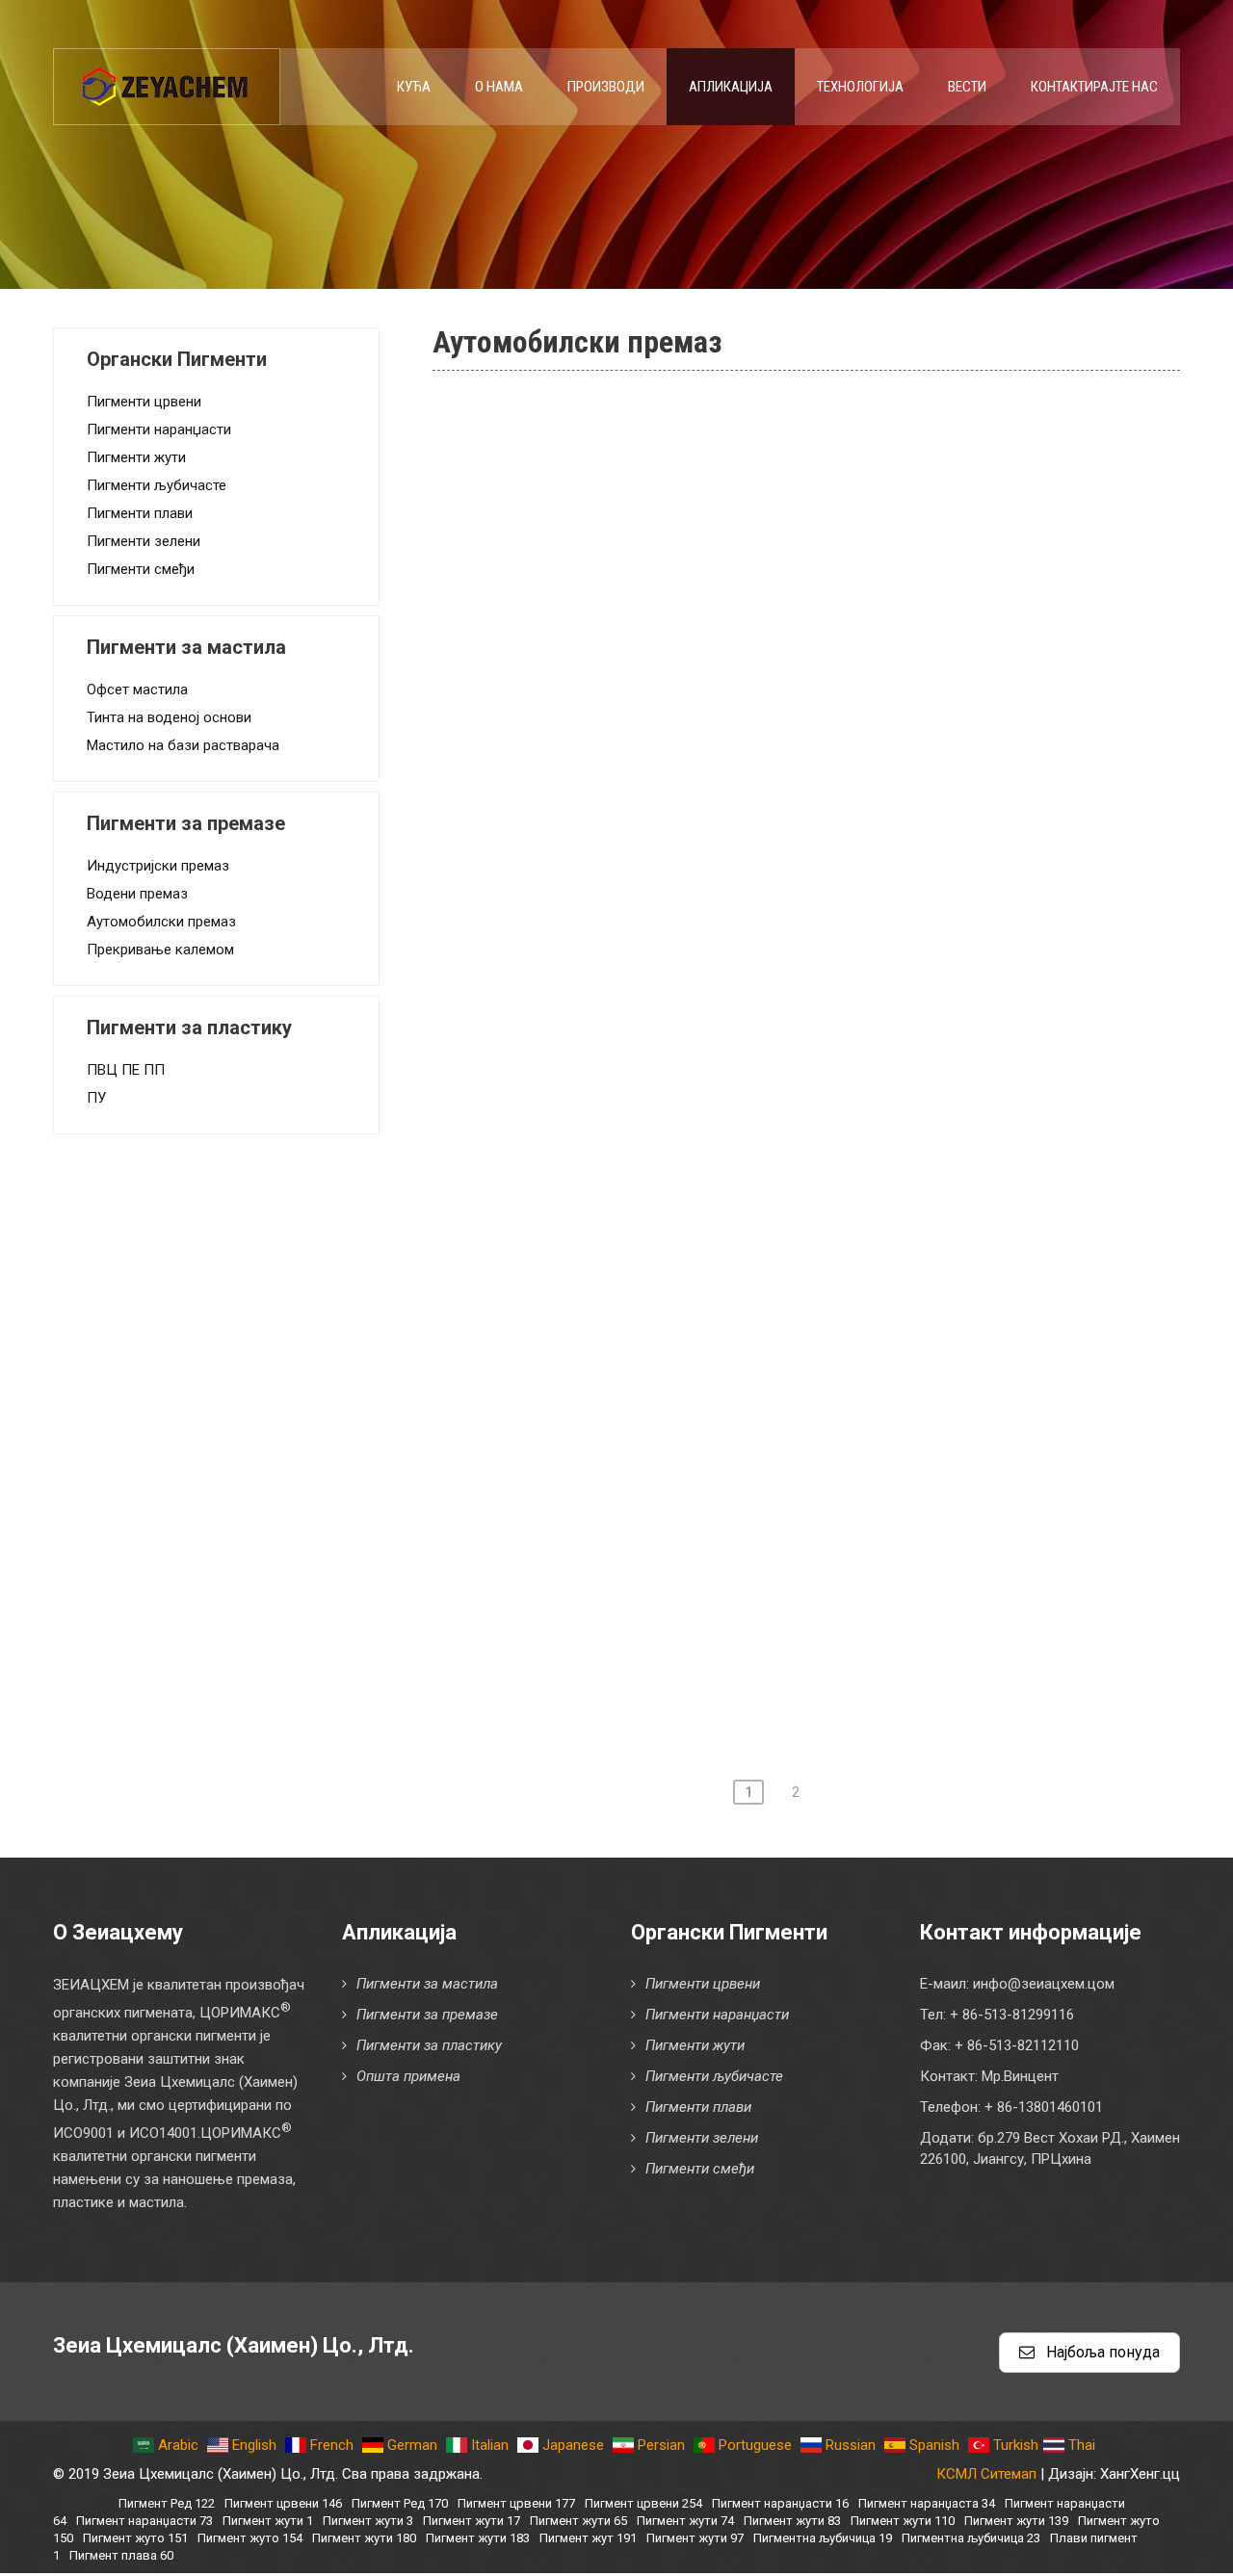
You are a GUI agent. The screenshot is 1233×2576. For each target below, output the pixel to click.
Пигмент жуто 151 (135, 2538)
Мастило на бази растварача (183, 745)
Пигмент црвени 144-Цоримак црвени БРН (674, 523)
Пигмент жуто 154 (250, 2538)
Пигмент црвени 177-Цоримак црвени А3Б (672, 852)
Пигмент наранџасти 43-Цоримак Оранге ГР (678, 1511)
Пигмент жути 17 (472, 2521)
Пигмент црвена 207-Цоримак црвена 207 (671, 1072)
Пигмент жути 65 (578, 2521)
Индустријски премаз (158, 866)
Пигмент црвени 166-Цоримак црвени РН (669, 688)
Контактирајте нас (1094, 87)
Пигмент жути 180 (364, 2538)
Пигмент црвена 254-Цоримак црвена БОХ (673, 1291)
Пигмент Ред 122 (167, 2503)
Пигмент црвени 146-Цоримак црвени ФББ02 (684, 578)
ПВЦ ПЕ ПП (126, 1070)
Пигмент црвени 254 (643, 2503)
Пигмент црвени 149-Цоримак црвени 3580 (676, 633)
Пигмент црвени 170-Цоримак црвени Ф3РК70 (689, 742)
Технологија (860, 87)
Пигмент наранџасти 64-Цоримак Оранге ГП (679, 1566)
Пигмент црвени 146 (283, 2503)
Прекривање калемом (160, 950)
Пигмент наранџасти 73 (144, 2521)
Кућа (414, 87)
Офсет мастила (137, 690)
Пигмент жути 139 (1016, 2521)
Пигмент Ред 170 (400, 2503)
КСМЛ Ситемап (986, 2474)
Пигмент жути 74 (685, 2521)
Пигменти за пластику (429, 2045)
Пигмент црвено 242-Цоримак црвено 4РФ (675, 1236)
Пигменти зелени (144, 541)
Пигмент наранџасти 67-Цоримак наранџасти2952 (702, 1621)
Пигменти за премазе (427, 2015)
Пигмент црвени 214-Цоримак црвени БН (669, 1182)
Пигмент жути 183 (478, 2538)
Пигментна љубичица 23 (971, 2538)
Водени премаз (137, 894)
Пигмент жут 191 (588, 2538)
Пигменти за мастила (427, 1984)
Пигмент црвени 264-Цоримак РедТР (652, 1401)
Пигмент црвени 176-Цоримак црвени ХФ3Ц (681, 797)
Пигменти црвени (144, 402)
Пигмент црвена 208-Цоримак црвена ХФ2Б (679, 1127)
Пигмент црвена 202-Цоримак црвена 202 (671, 1017)
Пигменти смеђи (141, 569)
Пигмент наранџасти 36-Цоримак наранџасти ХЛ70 (706, 1456)
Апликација (731, 87)
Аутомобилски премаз (161, 922)
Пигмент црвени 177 (516, 2503)
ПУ (96, 1098)
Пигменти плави (140, 513)
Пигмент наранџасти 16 (780, 2503)
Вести (967, 87)
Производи (606, 87)
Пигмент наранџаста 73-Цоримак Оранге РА (678, 413)
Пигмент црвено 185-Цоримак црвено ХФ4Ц (682, 962)
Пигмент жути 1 (268, 2521)
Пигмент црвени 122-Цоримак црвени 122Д (678, 468)
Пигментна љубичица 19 (823, 2538)
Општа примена (408, 2076)
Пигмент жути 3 (368, 2521)
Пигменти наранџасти (159, 429)
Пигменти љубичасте (157, 485)
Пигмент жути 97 (695, 2538)
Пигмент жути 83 (792, 2521)
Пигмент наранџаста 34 (927, 2503)
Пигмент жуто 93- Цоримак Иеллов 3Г (658, 1676)
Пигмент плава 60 (121, 2555)
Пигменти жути (136, 457)
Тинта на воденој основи (169, 717)
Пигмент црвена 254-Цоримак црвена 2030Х (682, 1346)
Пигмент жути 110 (903, 2521)
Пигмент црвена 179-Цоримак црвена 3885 (676, 907)
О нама (499, 87)
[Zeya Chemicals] (167, 76)
